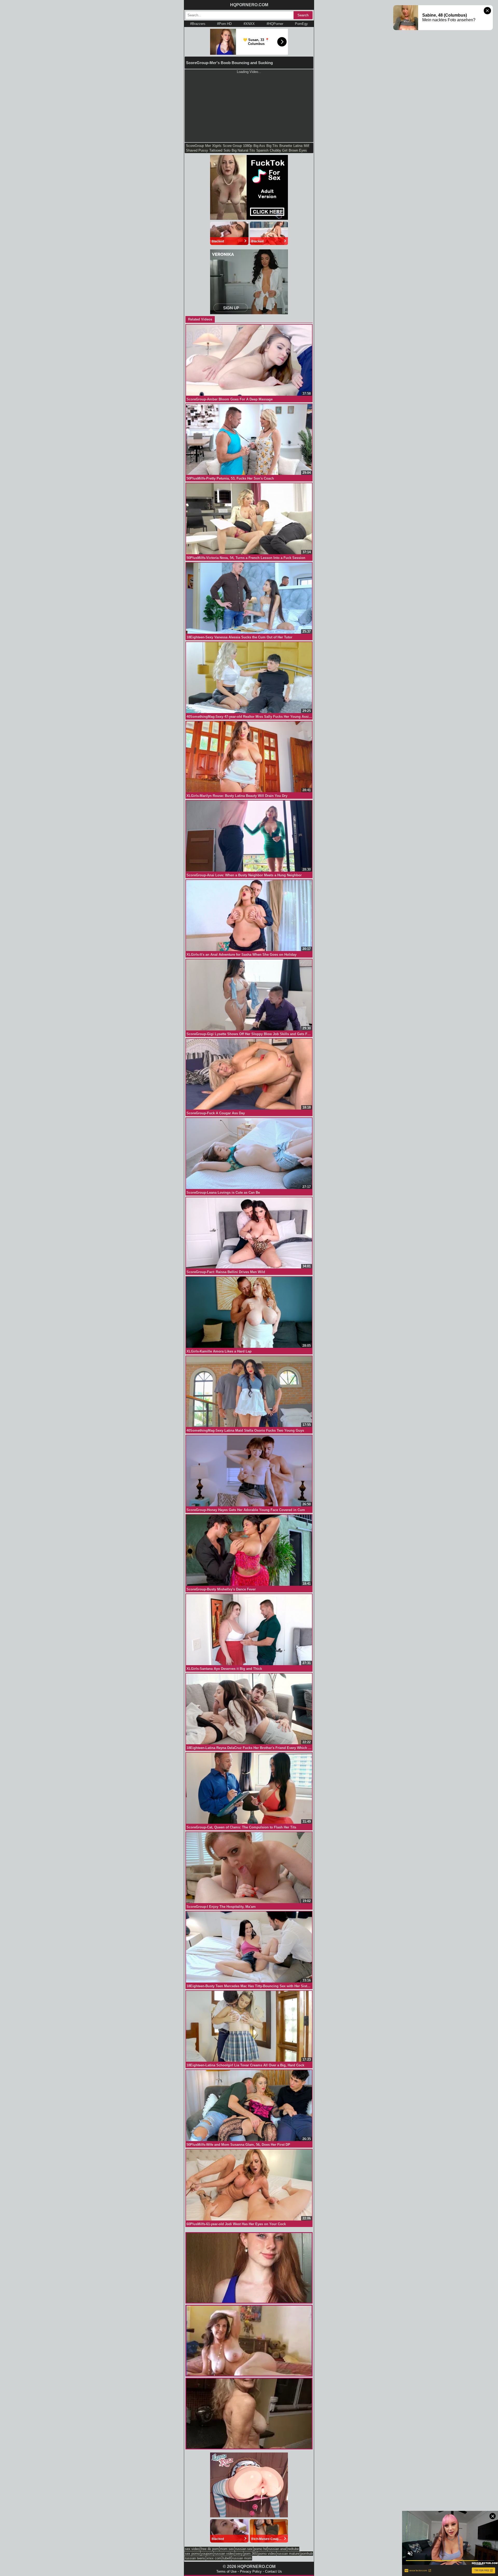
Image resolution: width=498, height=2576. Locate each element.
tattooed (216, 150)
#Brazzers (198, 24)
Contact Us (274, 2571)
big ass (259, 146)
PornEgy (301, 24)
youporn (207, 2554)
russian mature (288, 2554)
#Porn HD (224, 24)
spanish (262, 150)
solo (227, 150)
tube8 (227, 2558)
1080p (248, 146)
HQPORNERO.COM (249, 5)
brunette (286, 146)
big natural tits (243, 150)
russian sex (244, 2549)
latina (298, 146)
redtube (293, 2549)
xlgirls (217, 146)
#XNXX (249, 24)
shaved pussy (197, 150)
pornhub (307, 2554)
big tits (272, 146)
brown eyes (298, 150)
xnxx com (214, 2558)
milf (306, 146)
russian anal (277, 2549)
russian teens (195, 2558)
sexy (239, 2554)
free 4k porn (210, 2549)
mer (208, 146)
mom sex (227, 2549)
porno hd (260, 2549)
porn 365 (251, 2554)
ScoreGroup (195, 146)
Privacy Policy (251, 2571)
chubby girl (279, 150)
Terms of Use (226, 2571)
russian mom (242, 2558)
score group (232, 146)
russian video (224, 2554)
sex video (192, 2549)
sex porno (192, 2554)
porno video (267, 2554)
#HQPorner (275, 24)
